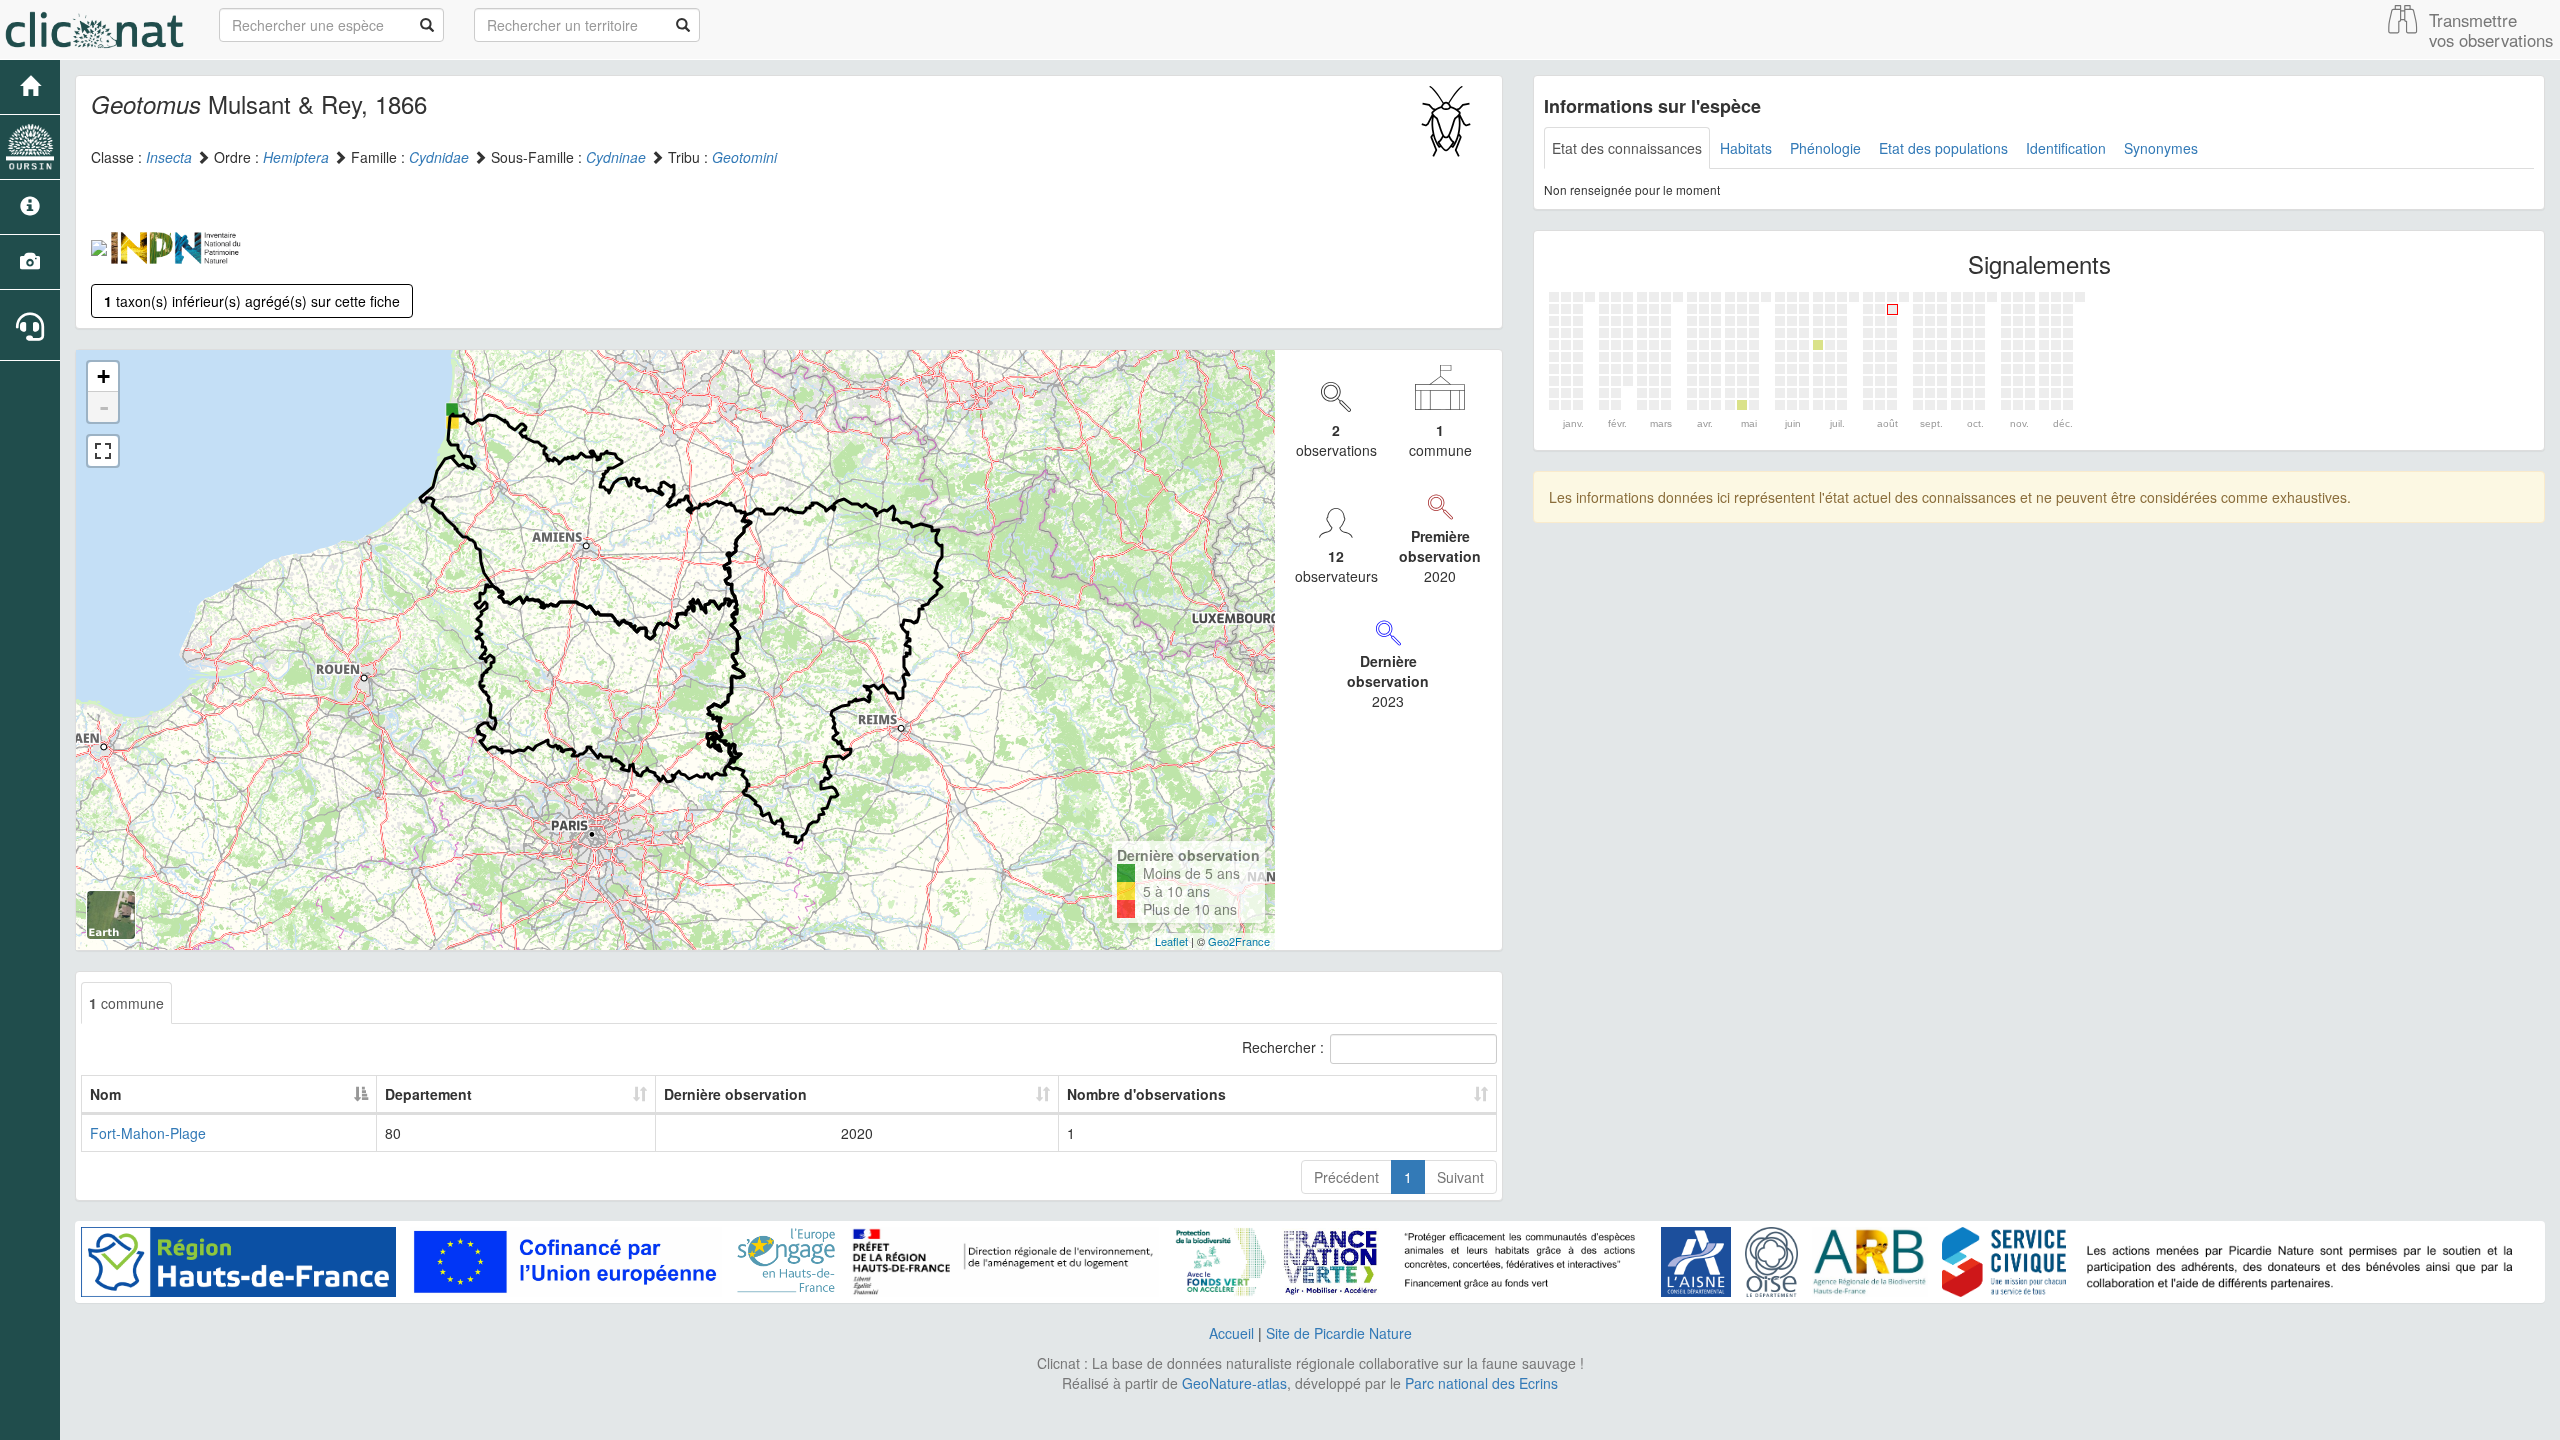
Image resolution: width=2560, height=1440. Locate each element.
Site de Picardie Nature (1339, 1333)
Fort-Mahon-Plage (148, 1133)
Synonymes (2161, 148)
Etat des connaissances (1627, 148)
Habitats (1746, 148)
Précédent (1346, 1177)
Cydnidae (439, 157)
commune (126, 1003)
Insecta (169, 157)
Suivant (1460, 1177)
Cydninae (616, 157)
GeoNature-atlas (1234, 1383)
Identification (2066, 148)
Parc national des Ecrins (1481, 1383)
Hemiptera (296, 157)
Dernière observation (735, 1094)
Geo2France (1239, 941)
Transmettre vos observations (2491, 30)
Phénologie (1825, 148)
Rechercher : (1283, 1047)
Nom (105, 1094)
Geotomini (744, 157)
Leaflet (1171, 941)
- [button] (104, 407)
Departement (428, 1094)
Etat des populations (1943, 148)
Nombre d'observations (1146, 1094)
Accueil (1231, 1333)
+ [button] (103, 376)
